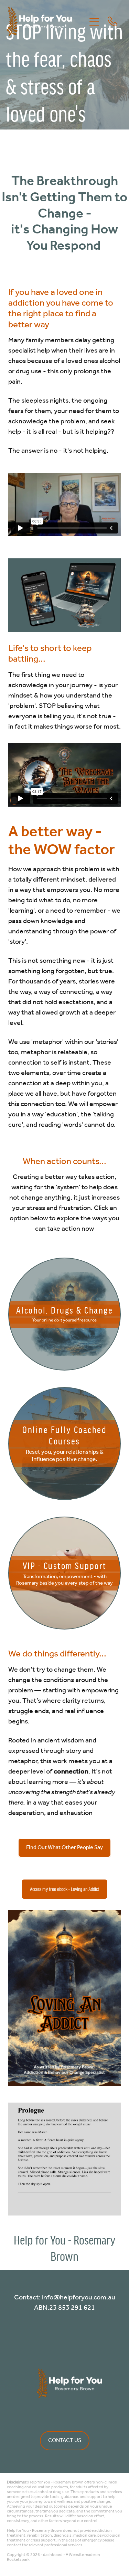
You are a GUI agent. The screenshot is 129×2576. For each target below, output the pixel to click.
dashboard (53, 2555)
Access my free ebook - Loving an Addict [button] (64, 1889)
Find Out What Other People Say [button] (64, 1848)
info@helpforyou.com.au (79, 2298)
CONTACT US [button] (65, 2440)
